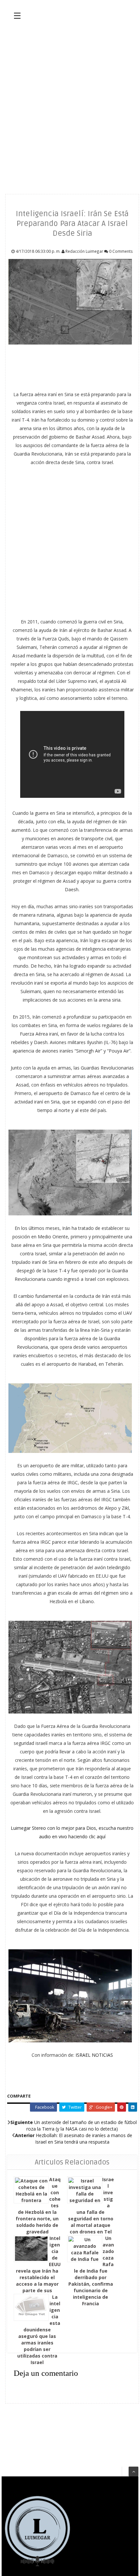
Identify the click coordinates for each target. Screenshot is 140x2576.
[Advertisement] (70, 106)
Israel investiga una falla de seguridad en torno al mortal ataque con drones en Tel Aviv (91, 2209)
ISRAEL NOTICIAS (94, 2055)
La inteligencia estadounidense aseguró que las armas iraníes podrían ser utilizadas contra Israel (39, 2330)
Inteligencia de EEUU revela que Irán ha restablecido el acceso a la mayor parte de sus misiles (38, 2268)
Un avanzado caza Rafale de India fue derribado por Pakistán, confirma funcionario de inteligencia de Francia (91, 2271)
